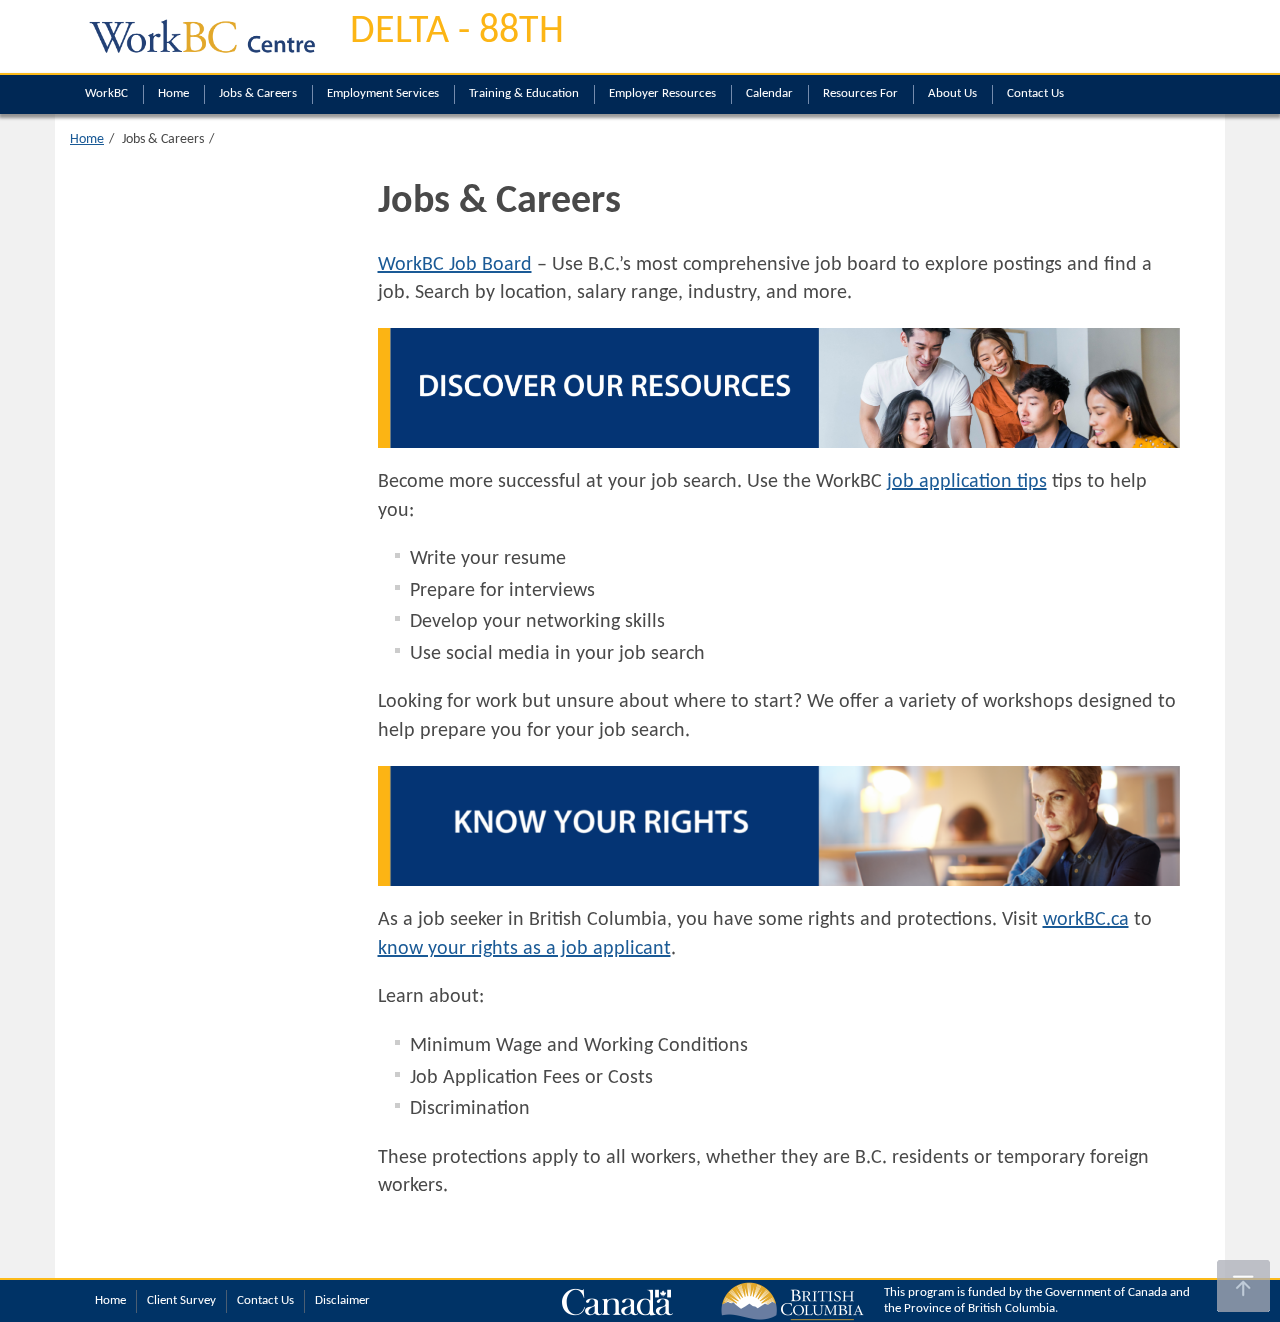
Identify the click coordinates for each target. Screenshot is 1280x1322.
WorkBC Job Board (455, 265)
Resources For (860, 93)
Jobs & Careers (258, 93)
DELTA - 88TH (457, 32)
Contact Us (1035, 93)
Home (173, 93)
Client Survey (181, 1300)
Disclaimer (342, 1300)
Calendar (769, 93)
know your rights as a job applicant (524, 949)
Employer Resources (662, 93)
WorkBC (106, 93)
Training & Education (524, 93)
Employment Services (383, 93)
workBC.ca (1086, 920)
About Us (952, 93)
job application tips (967, 482)
